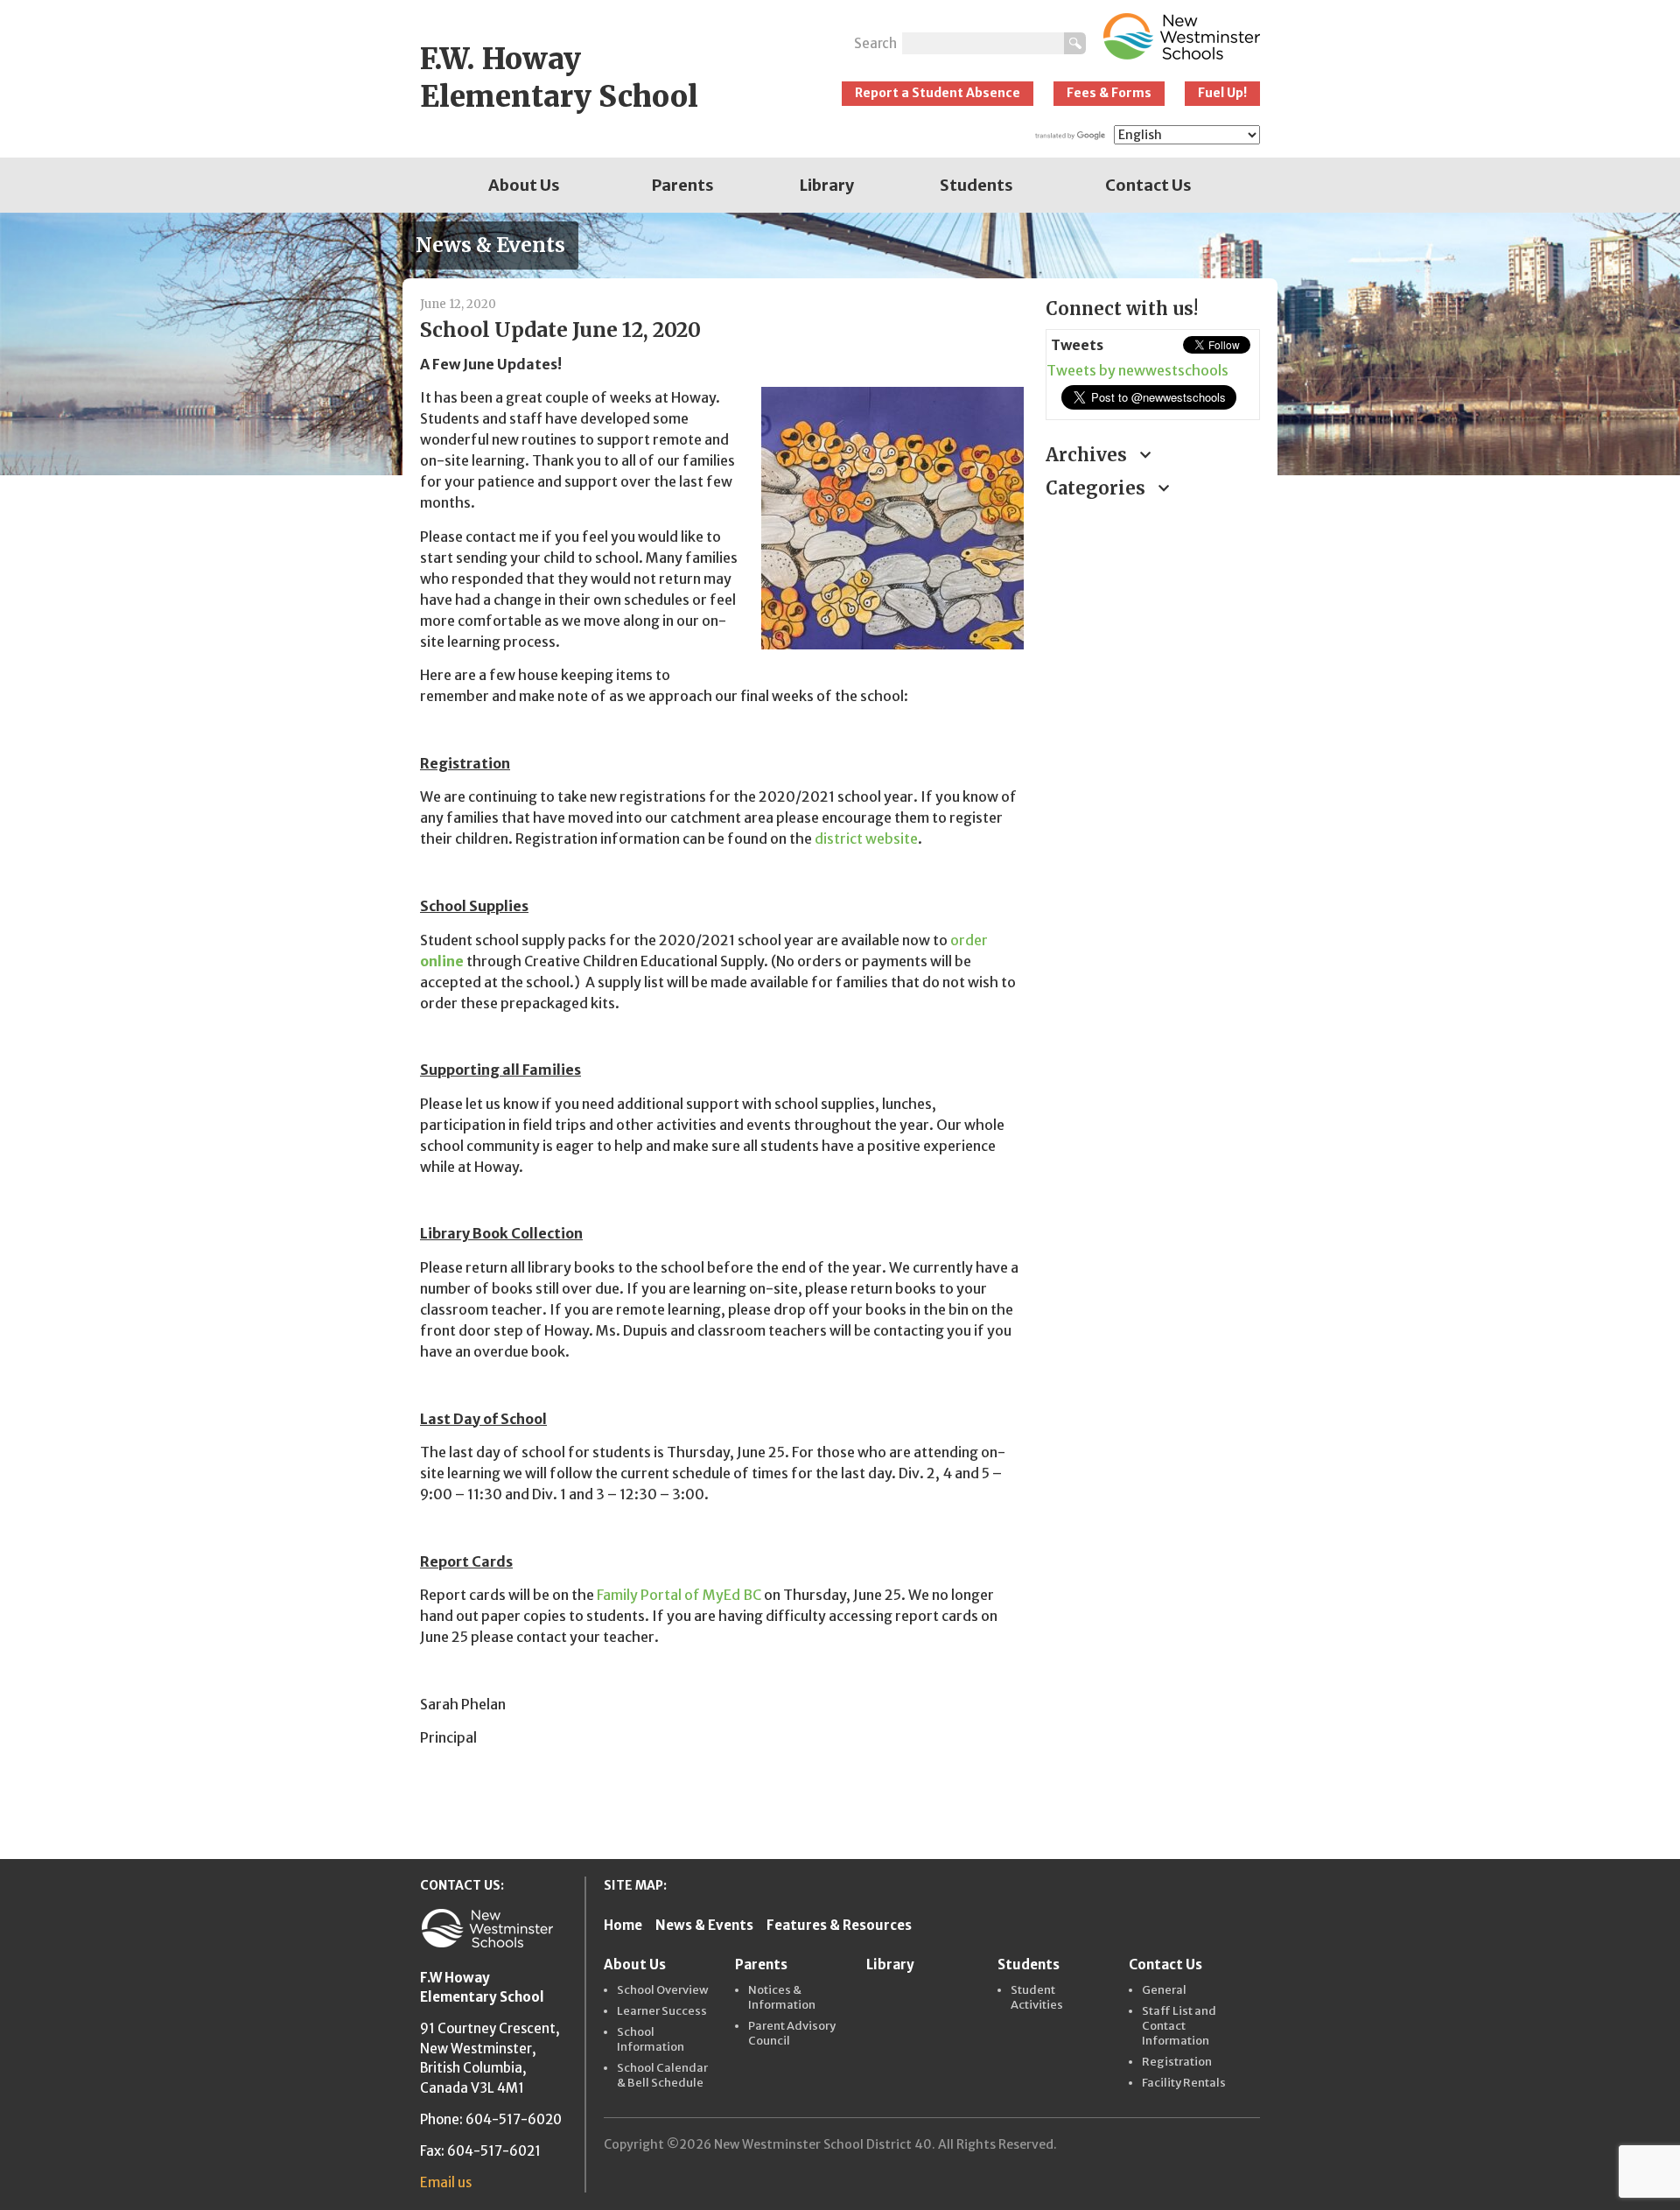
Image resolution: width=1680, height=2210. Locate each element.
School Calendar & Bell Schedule (662, 2076)
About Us (524, 185)
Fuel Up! (1222, 93)
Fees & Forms (1109, 93)
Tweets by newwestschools (1137, 370)
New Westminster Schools (1182, 36)
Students (976, 185)
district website (866, 838)
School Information (651, 2040)
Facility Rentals (1184, 2083)
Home (623, 1925)
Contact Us (1148, 185)
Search (875, 43)
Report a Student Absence (938, 93)
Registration (1177, 2062)
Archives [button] (1088, 455)
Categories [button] (1098, 488)
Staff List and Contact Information (1179, 2026)
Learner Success (662, 2011)
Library (827, 185)
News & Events (704, 1925)
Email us (446, 2182)
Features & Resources (839, 1925)
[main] (720, 1064)
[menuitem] (524, 185)
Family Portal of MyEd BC (679, 1595)
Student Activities (1037, 1998)
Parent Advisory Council (792, 2034)
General (1164, 1990)
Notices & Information (782, 1998)
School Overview (663, 1990)
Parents (683, 185)
